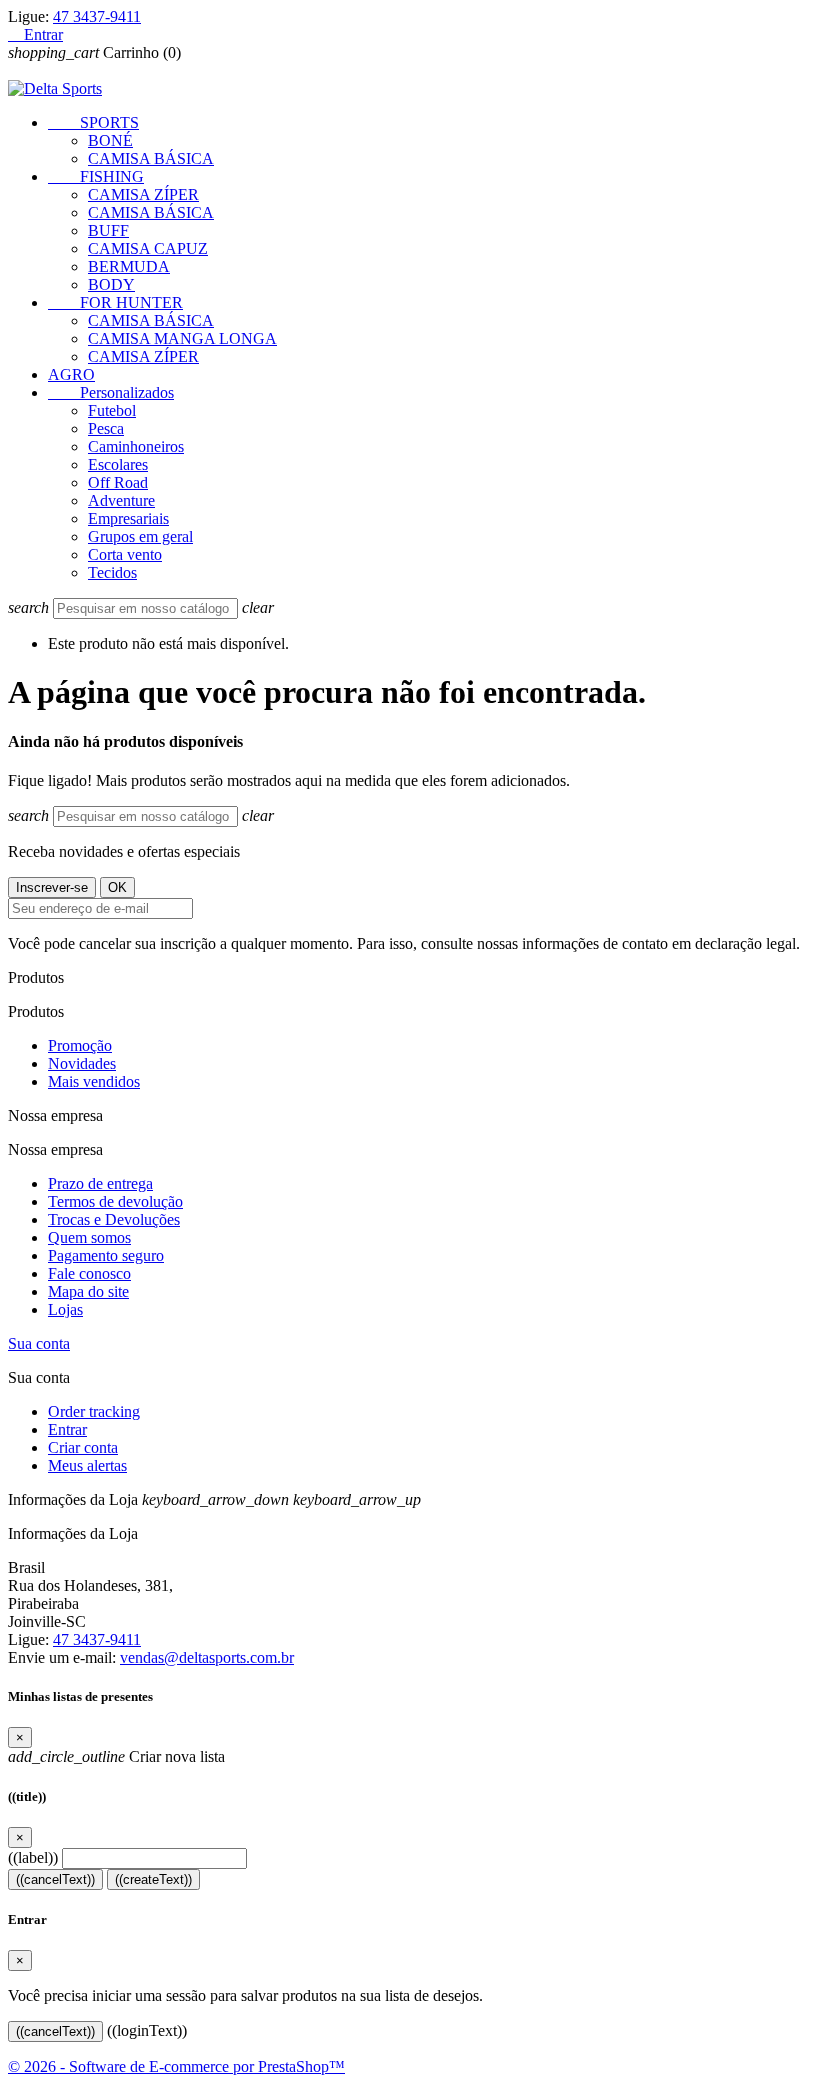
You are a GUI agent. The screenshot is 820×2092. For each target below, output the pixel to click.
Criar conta (83, 1447)
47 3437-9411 (97, 16)
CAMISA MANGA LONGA (182, 338)
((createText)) (153, 1879)
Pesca (106, 428)
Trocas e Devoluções (114, 1219)
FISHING (96, 176)
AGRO (71, 374)
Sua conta (39, 1343)
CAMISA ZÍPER (143, 194)
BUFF (108, 230)
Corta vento (125, 554)
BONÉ (110, 140)
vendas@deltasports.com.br (207, 1657)
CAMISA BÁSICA (151, 158)
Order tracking (94, 1411)
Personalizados (111, 392)
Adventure (121, 500)
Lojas (65, 1309)
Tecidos (112, 572)
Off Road (118, 482)
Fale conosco (89, 1273)
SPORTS (93, 122)
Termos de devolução (115, 1201)
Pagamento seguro (106, 1255)
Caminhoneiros (136, 446)
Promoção (80, 1045)
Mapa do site (88, 1291)
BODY (111, 284)
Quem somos (89, 1237)
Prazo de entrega (100, 1183)
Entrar (67, 1429)
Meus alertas (87, 1465)
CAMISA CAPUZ (148, 248)
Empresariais (128, 518)
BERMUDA (129, 266)
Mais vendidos (94, 1081)
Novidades (82, 1063)
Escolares (118, 464)
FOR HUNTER (115, 302)
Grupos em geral (140, 536)
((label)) (33, 1857)
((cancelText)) (55, 1879)
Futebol (112, 410)
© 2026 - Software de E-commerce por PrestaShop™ (176, 2066)
